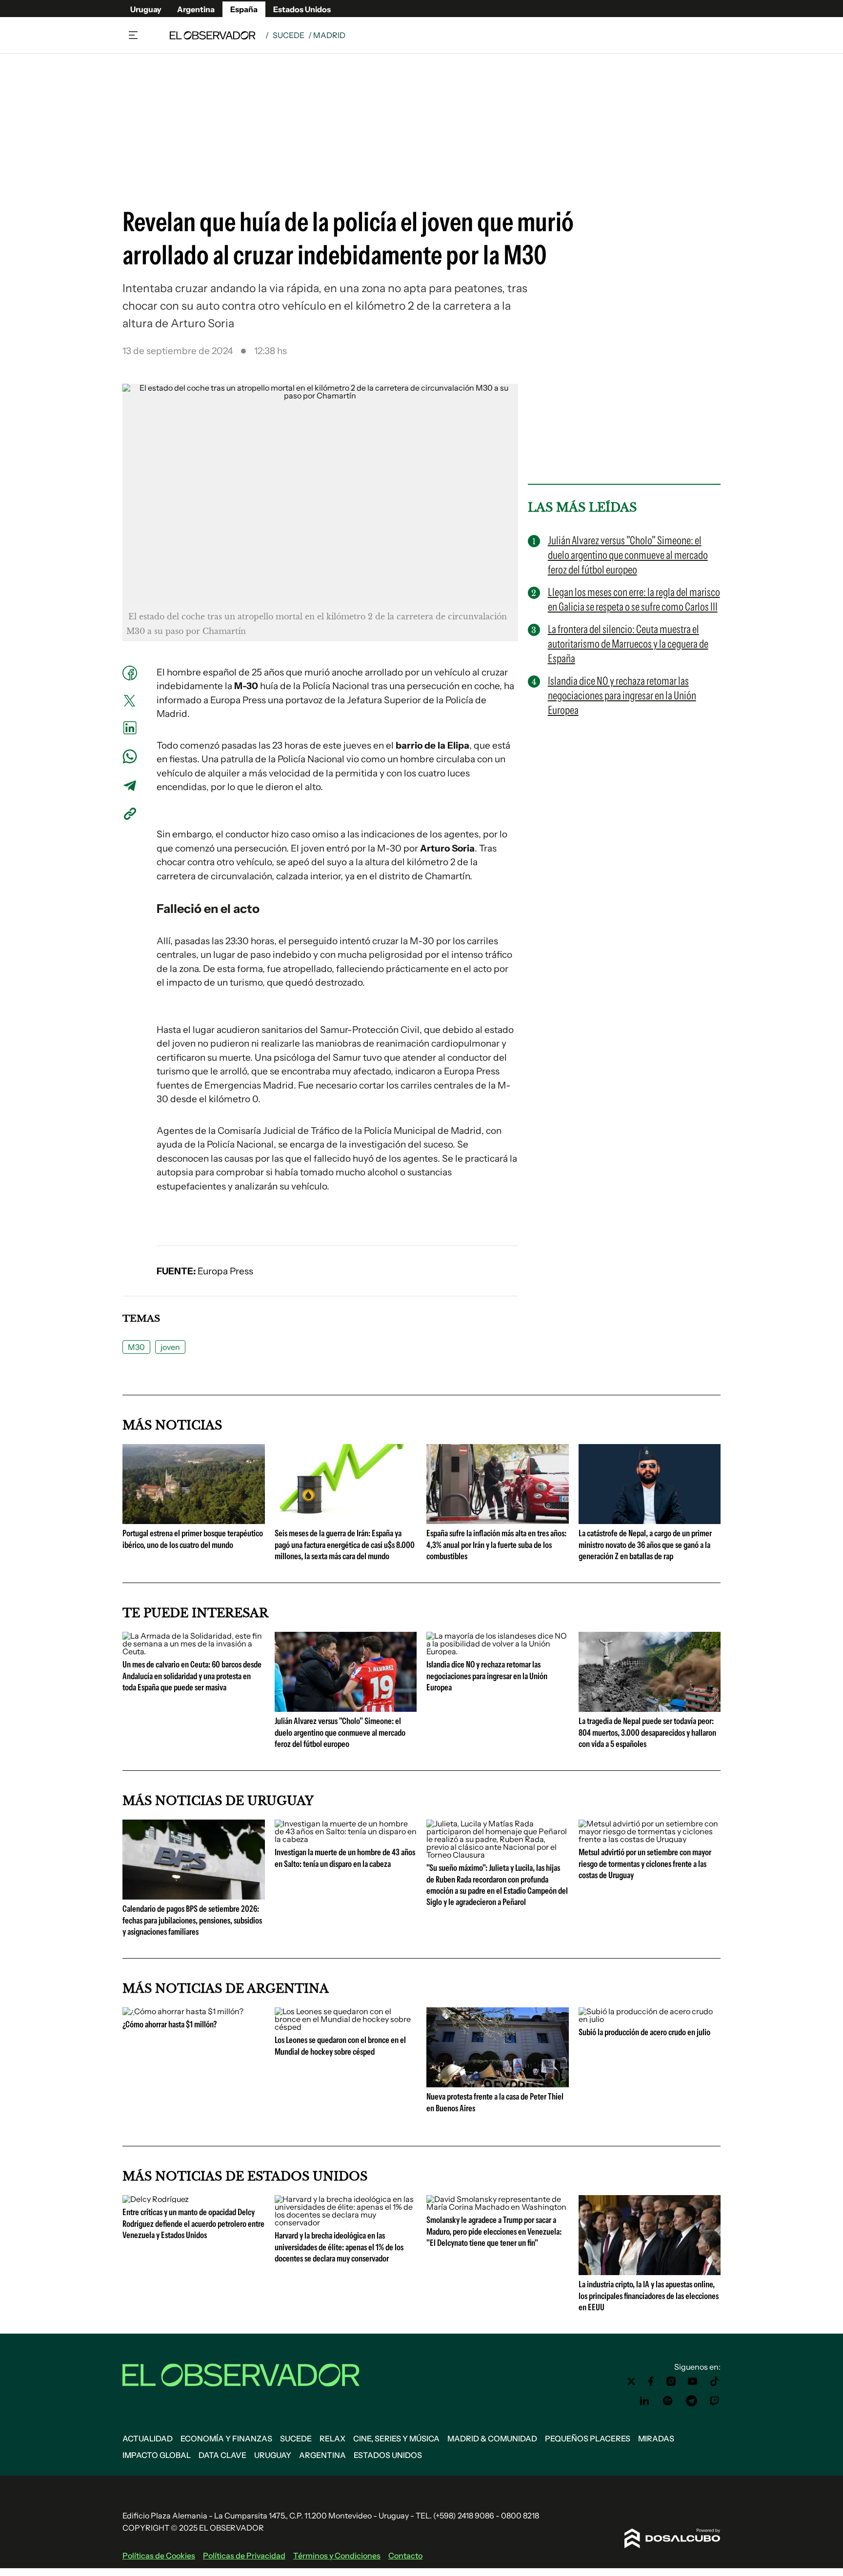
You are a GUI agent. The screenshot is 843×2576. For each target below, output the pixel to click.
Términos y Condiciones (337, 2556)
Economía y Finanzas (226, 2438)
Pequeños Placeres (588, 2438)
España (244, 9)
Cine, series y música (396, 2438)
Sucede (289, 35)
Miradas (656, 2438)
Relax (332, 2438)
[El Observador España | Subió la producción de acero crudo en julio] (650, 2019)
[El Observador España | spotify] (668, 2401)
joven (170, 1347)
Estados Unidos (302, 9)
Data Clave (222, 2455)
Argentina (196, 9)
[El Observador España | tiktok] (715, 2381)
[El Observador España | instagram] (671, 2381)
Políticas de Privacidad (244, 2556)
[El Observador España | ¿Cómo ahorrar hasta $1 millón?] (183, 2011)
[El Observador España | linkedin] (644, 2401)
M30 (136, 1347)
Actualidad (148, 2438)
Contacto (405, 2556)
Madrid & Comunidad (492, 2438)
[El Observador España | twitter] (631, 2381)
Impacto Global (157, 2455)
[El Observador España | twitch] (715, 2401)
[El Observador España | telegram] (691, 2401)
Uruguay (146, 9)
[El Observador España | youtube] (692, 2381)
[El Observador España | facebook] (651, 2381)
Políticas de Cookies (159, 2556)
